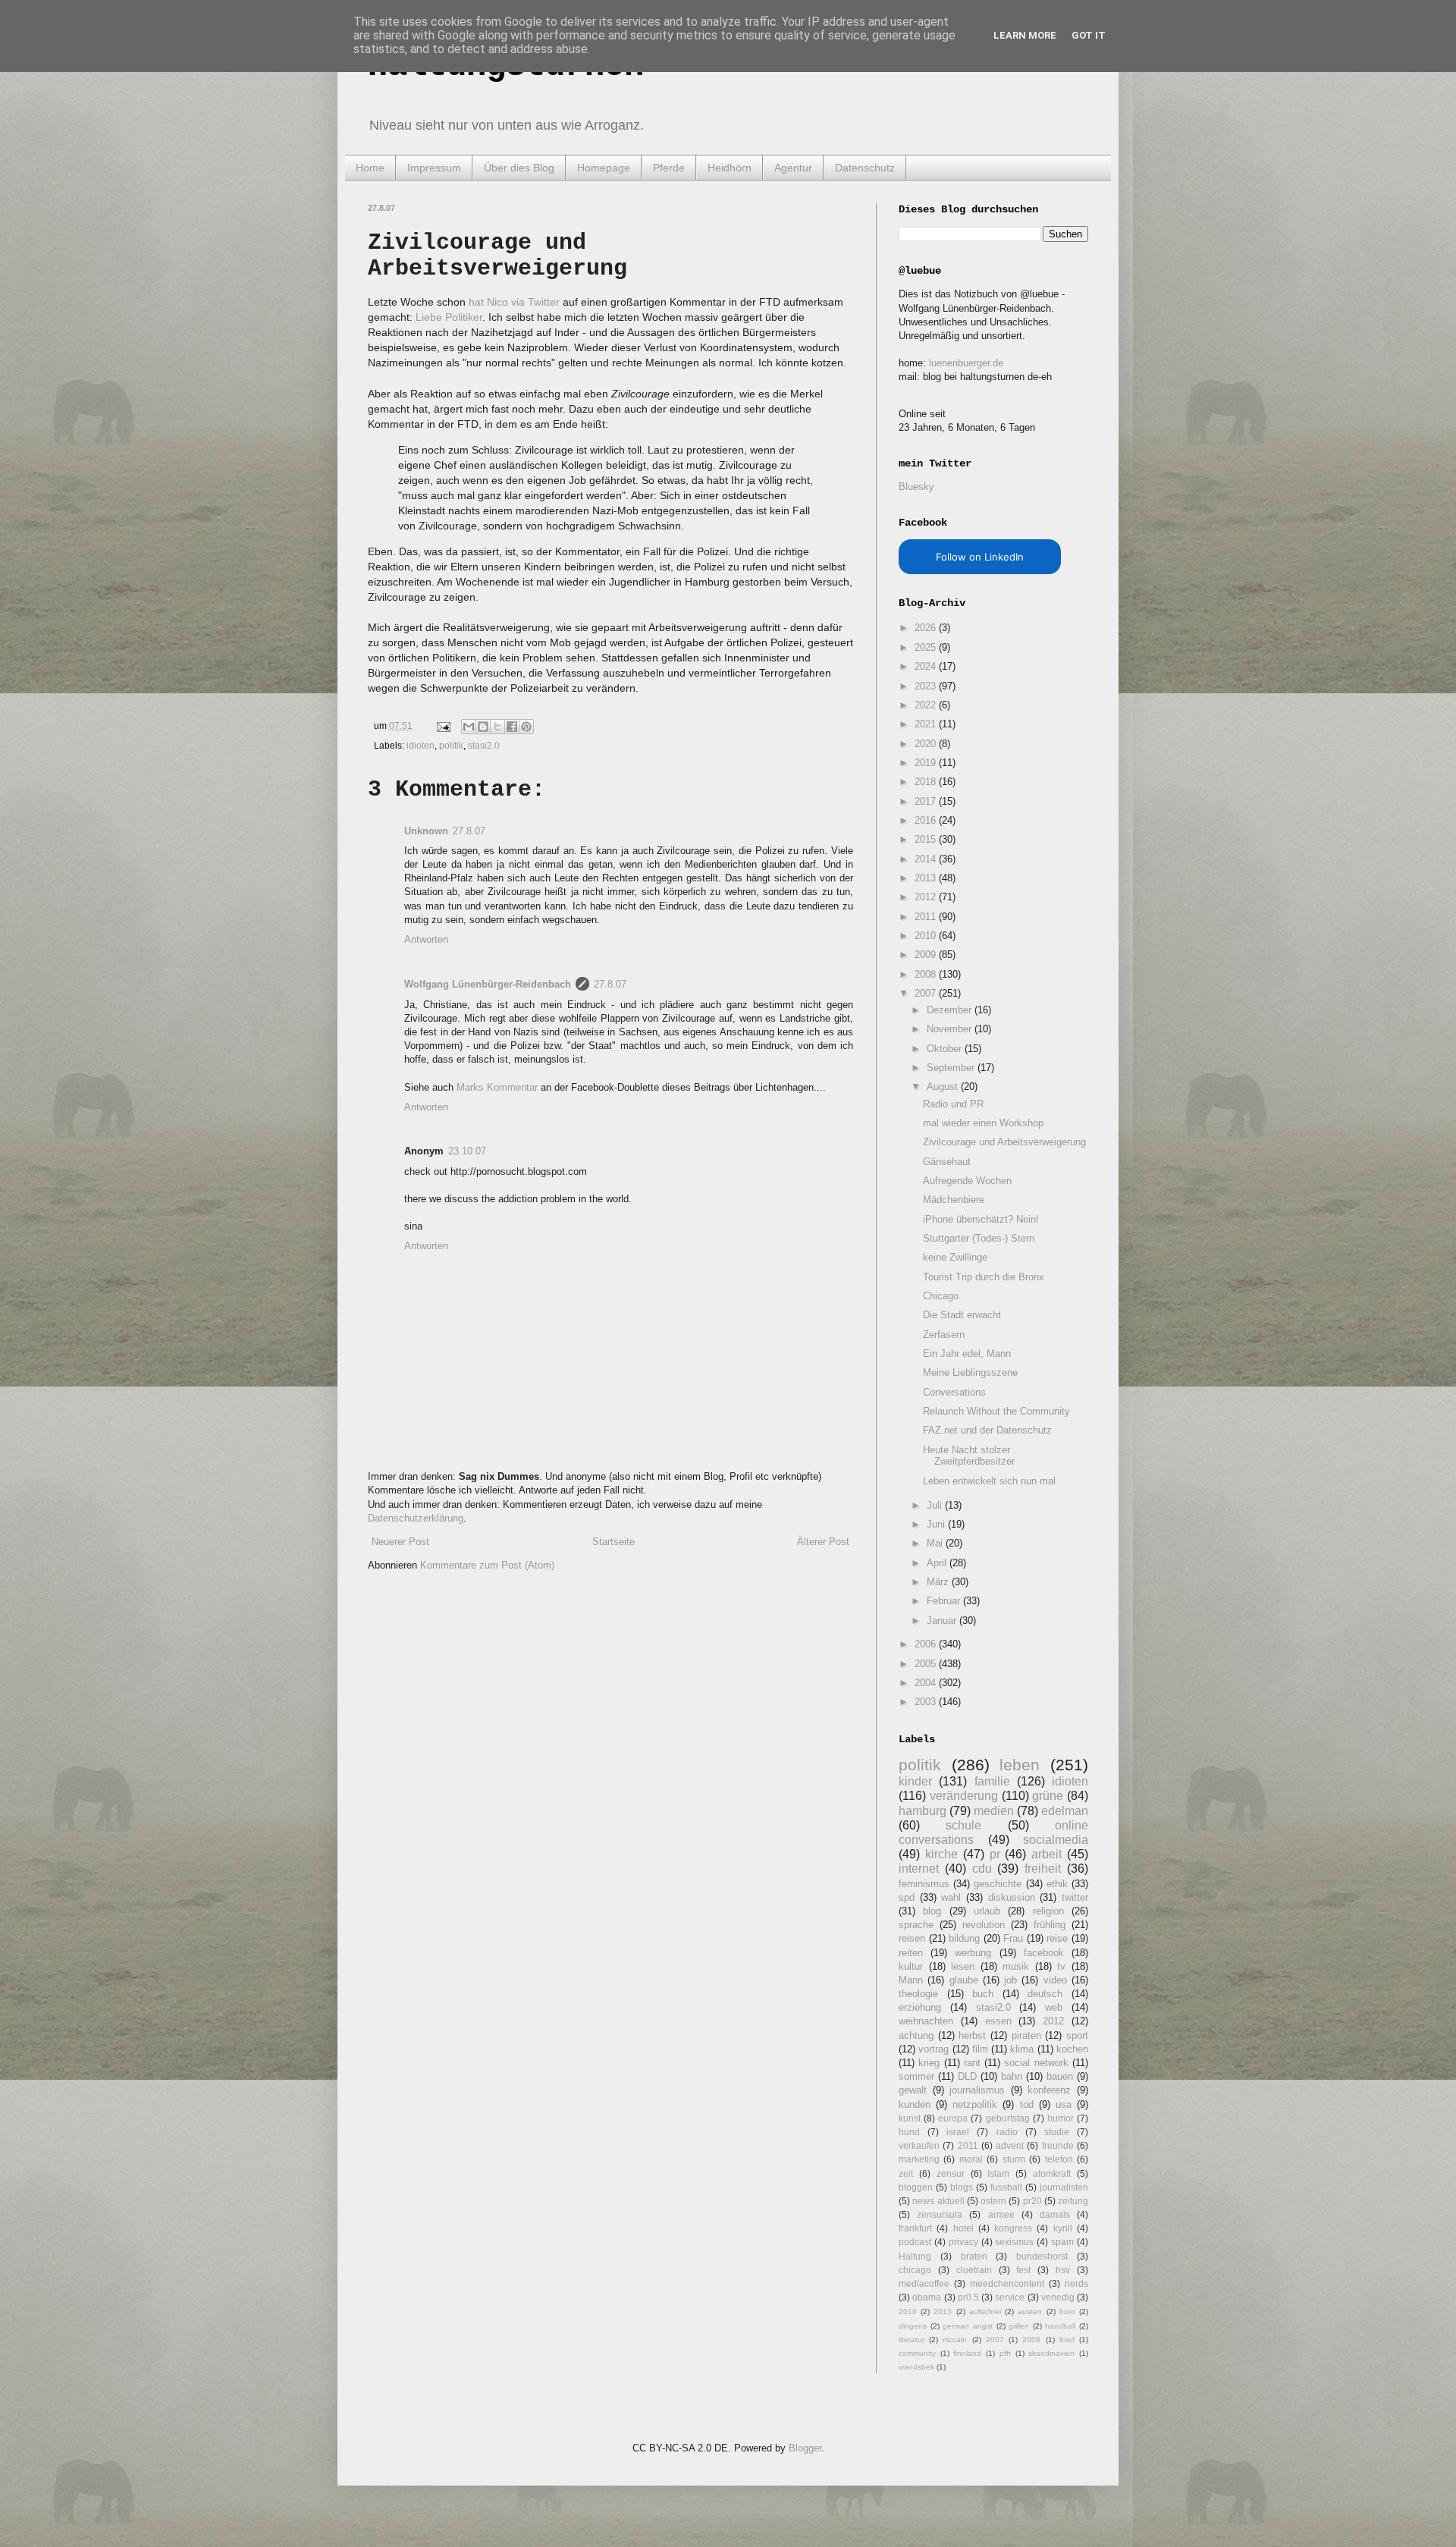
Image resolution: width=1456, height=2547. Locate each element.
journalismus (977, 2090)
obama (927, 2297)
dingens (913, 2326)
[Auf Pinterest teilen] (526, 727)
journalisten (1064, 2187)
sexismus (1014, 2242)
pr (995, 1854)
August (944, 1087)
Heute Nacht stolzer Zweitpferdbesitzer (969, 1456)
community (917, 2353)
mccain (955, 2340)
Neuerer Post (400, 1542)
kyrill (1063, 2228)
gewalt (913, 2090)
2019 (927, 763)
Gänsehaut (947, 1162)
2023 (927, 686)
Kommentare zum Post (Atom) (487, 1565)
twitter (1075, 1897)
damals (1055, 2214)
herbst (972, 2035)
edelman (1065, 1811)
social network (1036, 2063)
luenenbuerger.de (966, 363)
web (1054, 2007)
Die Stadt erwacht (962, 1315)
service (1010, 2297)
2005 (927, 1664)
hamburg (923, 1811)
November (951, 1029)
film (980, 2049)
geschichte (998, 1884)
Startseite (613, 1542)
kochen (1072, 2049)
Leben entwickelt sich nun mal (989, 1481)
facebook (1044, 1953)
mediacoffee (924, 2283)
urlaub (987, 1911)
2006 (927, 1644)
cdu (982, 1869)
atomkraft (1052, 2173)
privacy (963, 2242)
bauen (1060, 2076)
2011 (927, 917)
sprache (916, 1925)
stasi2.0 (484, 745)
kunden (915, 2104)
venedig (1058, 2297)
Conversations (954, 1392)
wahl (951, 1897)
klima (1022, 2049)
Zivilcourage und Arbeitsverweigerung (1004, 1142)
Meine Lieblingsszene (970, 1372)
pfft (1005, 2353)
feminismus (924, 1884)
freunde (1058, 2145)
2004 (927, 1683)
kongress (1013, 2228)
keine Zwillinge (955, 1257)
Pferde (669, 168)
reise (1057, 1938)
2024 (927, 666)
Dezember (951, 1010)
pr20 (1032, 2201)
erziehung (920, 2007)
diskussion (1012, 1897)
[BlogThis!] (483, 727)
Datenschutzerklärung (416, 1518)
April (938, 1563)
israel (958, 2132)
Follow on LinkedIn (980, 557)
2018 (927, 782)
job (1010, 1980)
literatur (912, 2340)
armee (1001, 2214)
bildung (964, 1938)
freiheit (1043, 1869)
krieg (929, 2063)
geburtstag (1008, 2118)
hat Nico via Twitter (514, 302)
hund (909, 2132)
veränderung (964, 1796)
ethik (1057, 1884)
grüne (1048, 1796)
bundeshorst (1042, 2256)
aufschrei (985, 2311)
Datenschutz (865, 168)
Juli (936, 1505)
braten (974, 2256)
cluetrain (974, 2270)
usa (1064, 2104)
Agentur (793, 168)
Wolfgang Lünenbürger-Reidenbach (488, 984)
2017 (927, 801)
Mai (936, 1543)
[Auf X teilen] (497, 727)
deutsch (1045, 1994)
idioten (420, 745)
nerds (1076, 2283)
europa (953, 2118)
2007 (927, 993)
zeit (906, 2173)
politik (451, 745)
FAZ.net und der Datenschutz (987, 1430)
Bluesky (916, 487)
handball (1060, 2326)
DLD (967, 2076)
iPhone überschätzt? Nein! (981, 1219)
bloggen (916, 2187)
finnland (967, 2353)
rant (972, 2063)
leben (1020, 1765)
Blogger (805, 2448)
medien (994, 1811)
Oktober (946, 1049)
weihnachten (926, 2021)
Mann (911, 1980)
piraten (1026, 2035)
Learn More (1025, 35)
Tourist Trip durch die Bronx (984, 1277)
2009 (927, 955)
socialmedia (1056, 1840)
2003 (927, 1702)
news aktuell (938, 2201)
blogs (962, 2187)
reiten (911, 1953)
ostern (993, 2201)
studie (1057, 2132)
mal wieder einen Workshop (983, 1123)
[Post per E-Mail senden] (442, 725)
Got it (1089, 35)
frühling (1050, 1925)
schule (963, 1825)
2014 (927, 859)
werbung (973, 1953)
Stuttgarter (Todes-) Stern (979, 1238)
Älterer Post (823, 1542)
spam (1062, 2242)
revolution (984, 1925)
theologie (918, 1994)
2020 (927, 744)
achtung (916, 2035)
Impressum (434, 168)
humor (1061, 2118)
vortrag (934, 2049)
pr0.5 (968, 2297)
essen (998, 2021)
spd (907, 1897)
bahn (1012, 2076)
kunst (910, 2118)
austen (1030, 2311)
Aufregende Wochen (967, 1181)
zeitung (1073, 2201)
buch (983, 1994)
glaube (964, 1980)
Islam (998, 2173)
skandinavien (1051, 2353)
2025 (927, 647)
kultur (911, 1966)
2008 (927, 974)
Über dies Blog (519, 168)
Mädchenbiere (954, 1200)
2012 (927, 897)
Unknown (426, 831)
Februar (945, 1601)
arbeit (1046, 1854)
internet (919, 1869)
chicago (915, 2270)
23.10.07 (467, 1151)
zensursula (940, 2214)
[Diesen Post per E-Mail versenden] (469, 727)
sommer (916, 2076)
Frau (1013, 1938)
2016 (927, 820)
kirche (941, 1854)
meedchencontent (1007, 2283)
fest (1023, 2270)
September (952, 1068)
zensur (951, 2173)
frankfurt (915, 2228)
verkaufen (919, 2145)
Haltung (915, 2256)
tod (1027, 2104)
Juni (937, 1524)
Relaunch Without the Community (996, 1411)
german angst (968, 2326)
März (939, 1582)
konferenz (1049, 2090)
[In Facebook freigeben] (512, 727)
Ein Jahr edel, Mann (967, 1354)
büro (1067, 2311)
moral (971, 2159)
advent (1010, 2145)
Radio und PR (953, 1104)
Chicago (941, 1296)
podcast (915, 2242)
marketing (919, 2159)
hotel (963, 2228)
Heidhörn (730, 168)
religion (1048, 1911)
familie (992, 1781)
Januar (943, 1621)
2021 (927, 724)
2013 (927, 878)
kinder (915, 1781)
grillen (1019, 2326)
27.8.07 (469, 831)
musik (1016, 1966)
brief (1067, 2340)
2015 (927, 839)
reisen (912, 1938)
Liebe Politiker (449, 317)
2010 (927, 936)
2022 (927, 705)
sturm (1014, 2159)
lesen (963, 1966)
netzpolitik (975, 2104)
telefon (1059, 2159)
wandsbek (916, 2367)
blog (932, 1911)
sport (1077, 2035)
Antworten (426, 939)
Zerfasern (944, 1335)
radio (1007, 2132)
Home (370, 168)
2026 (927, 628)
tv (1061, 1966)
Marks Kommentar (497, 1087)
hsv (1063, 2270)
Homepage (604, 168)
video (1055, 1980)
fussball (1006, 2187)
